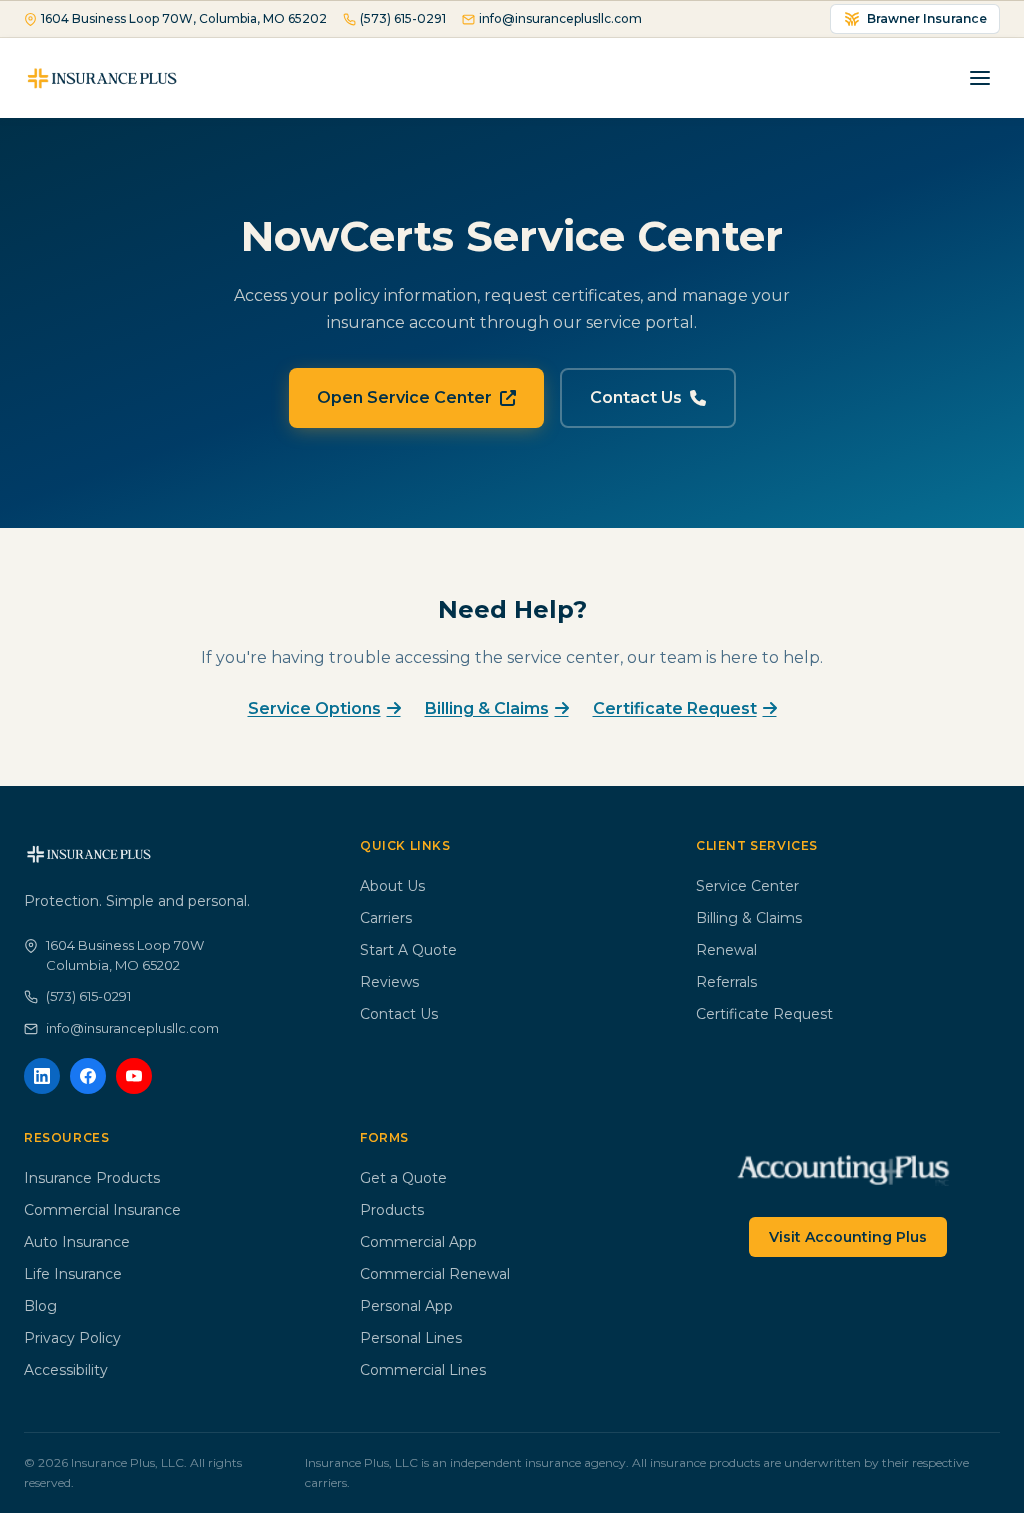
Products (392, 1210)
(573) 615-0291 (403, 18)
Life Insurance (73, 1274)
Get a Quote (403, 1178)
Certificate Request (675, 708)
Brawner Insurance (927, 18)
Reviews (389, 982)
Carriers (386, 918)
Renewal (726, 950)
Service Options (314, 708)
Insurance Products (92, 1178)
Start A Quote (408, 950)
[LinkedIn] (42, 1076)
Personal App (406, 1306)
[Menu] (980, 78)
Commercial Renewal (435, 1274)
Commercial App (418, 1242)
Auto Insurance (77, 1242)
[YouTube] (134, 1076)
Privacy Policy (72, 1338)
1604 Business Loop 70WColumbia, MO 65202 (125, 955)
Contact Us (636, 397)
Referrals (726, 982)
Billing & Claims (487, 708)
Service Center (747, 886)
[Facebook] (88, 1076)
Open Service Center (404, 397)
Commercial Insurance (102, 1210)
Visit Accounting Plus (848, 1237)
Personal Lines (411, 1338)
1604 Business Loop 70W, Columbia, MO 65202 (184, 18)
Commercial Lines (423, 1370)
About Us (392, 886)
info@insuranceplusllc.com (560, 18)
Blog (40, 1306)
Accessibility (66, 1370)
